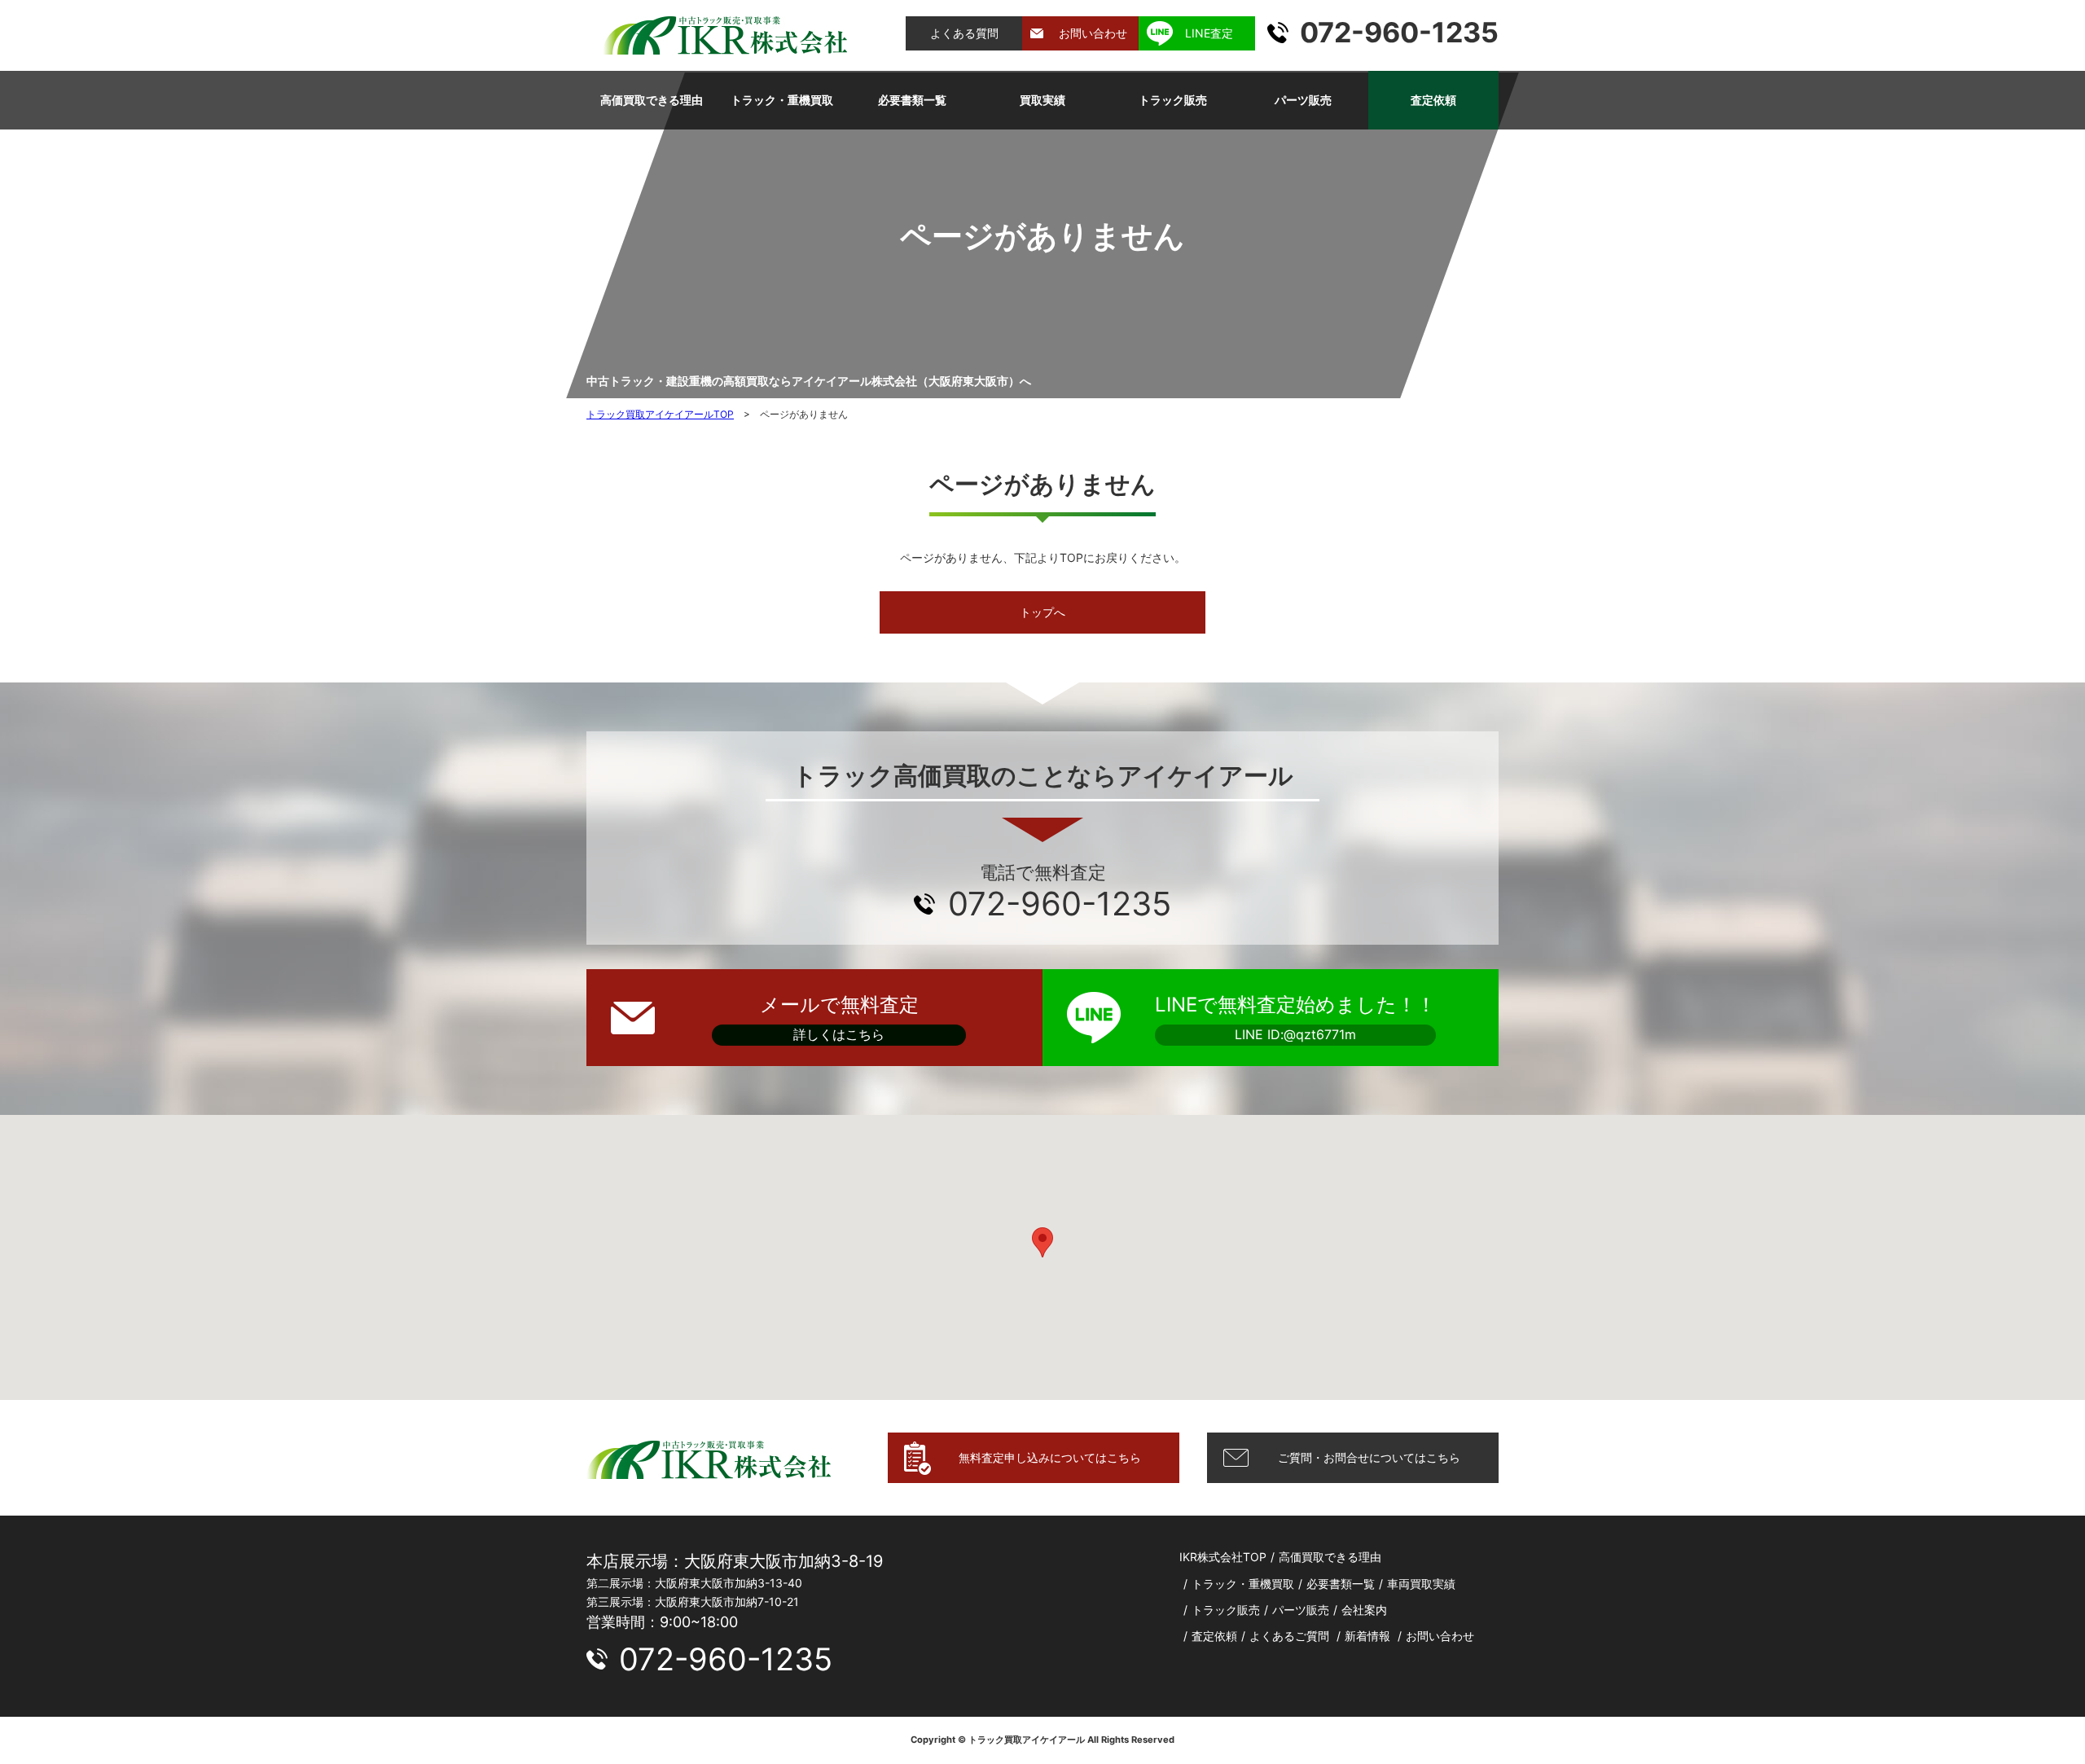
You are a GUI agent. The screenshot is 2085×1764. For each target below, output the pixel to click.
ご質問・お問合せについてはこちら (1369, 1457)
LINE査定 (1209, 33)
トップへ (1042, 612)
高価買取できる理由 (652, 100)
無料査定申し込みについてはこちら (1050, 1457)
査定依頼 (1433, 100)
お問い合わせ (1093, 33)
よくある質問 (964, 33)
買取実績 (1042, 100)
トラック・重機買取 (782, 100)
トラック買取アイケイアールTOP (660, 414)
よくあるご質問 (1289, 1636)
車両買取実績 (1421, 1584)
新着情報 (1367, 1636)
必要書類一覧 (912, 100)
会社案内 (1364, 1610)
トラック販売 (1173, 100)
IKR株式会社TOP (1223, 1557)
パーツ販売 (1303, 100)
